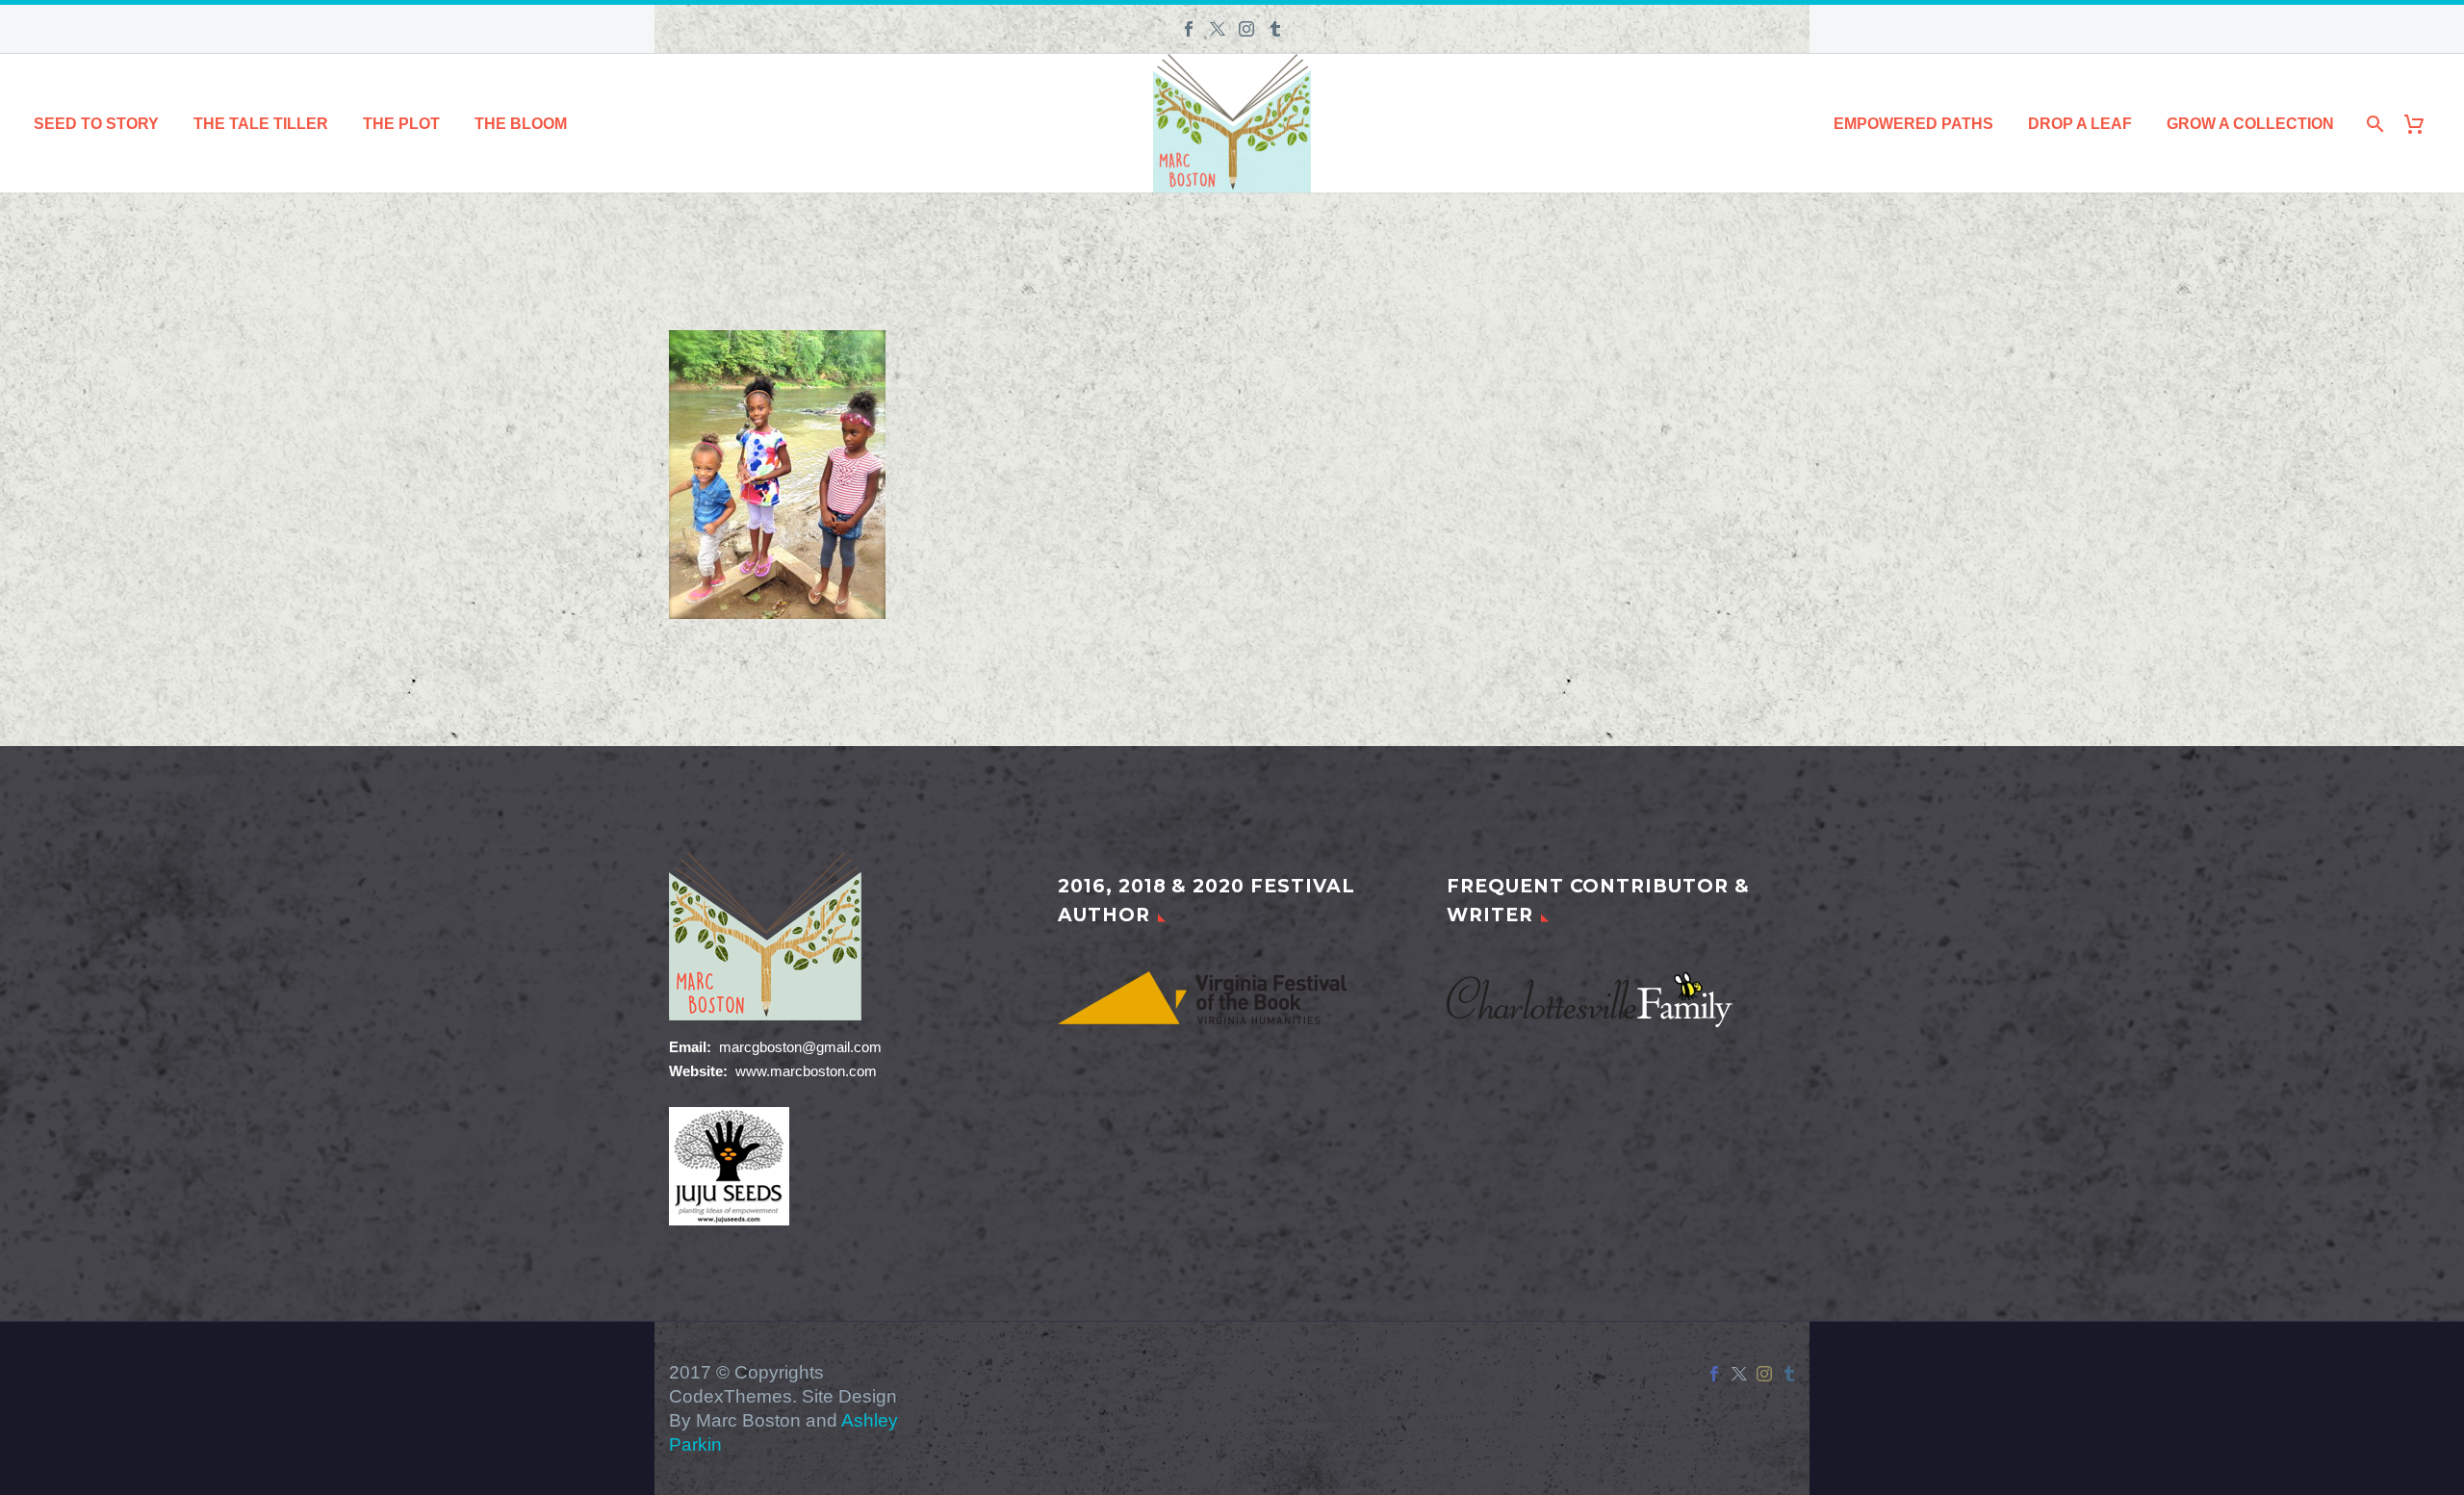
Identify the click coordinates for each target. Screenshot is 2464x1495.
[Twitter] (1218, 29)
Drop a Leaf (2080, 124)
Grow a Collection (2250, 124)
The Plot (401, 124)
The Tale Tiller (261, 124)
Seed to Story (96, 124)
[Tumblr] (1275, 29)
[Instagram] (1246, 29)
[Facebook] (1189, 29)
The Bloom (521, 124)
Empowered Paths (1913, 124)
